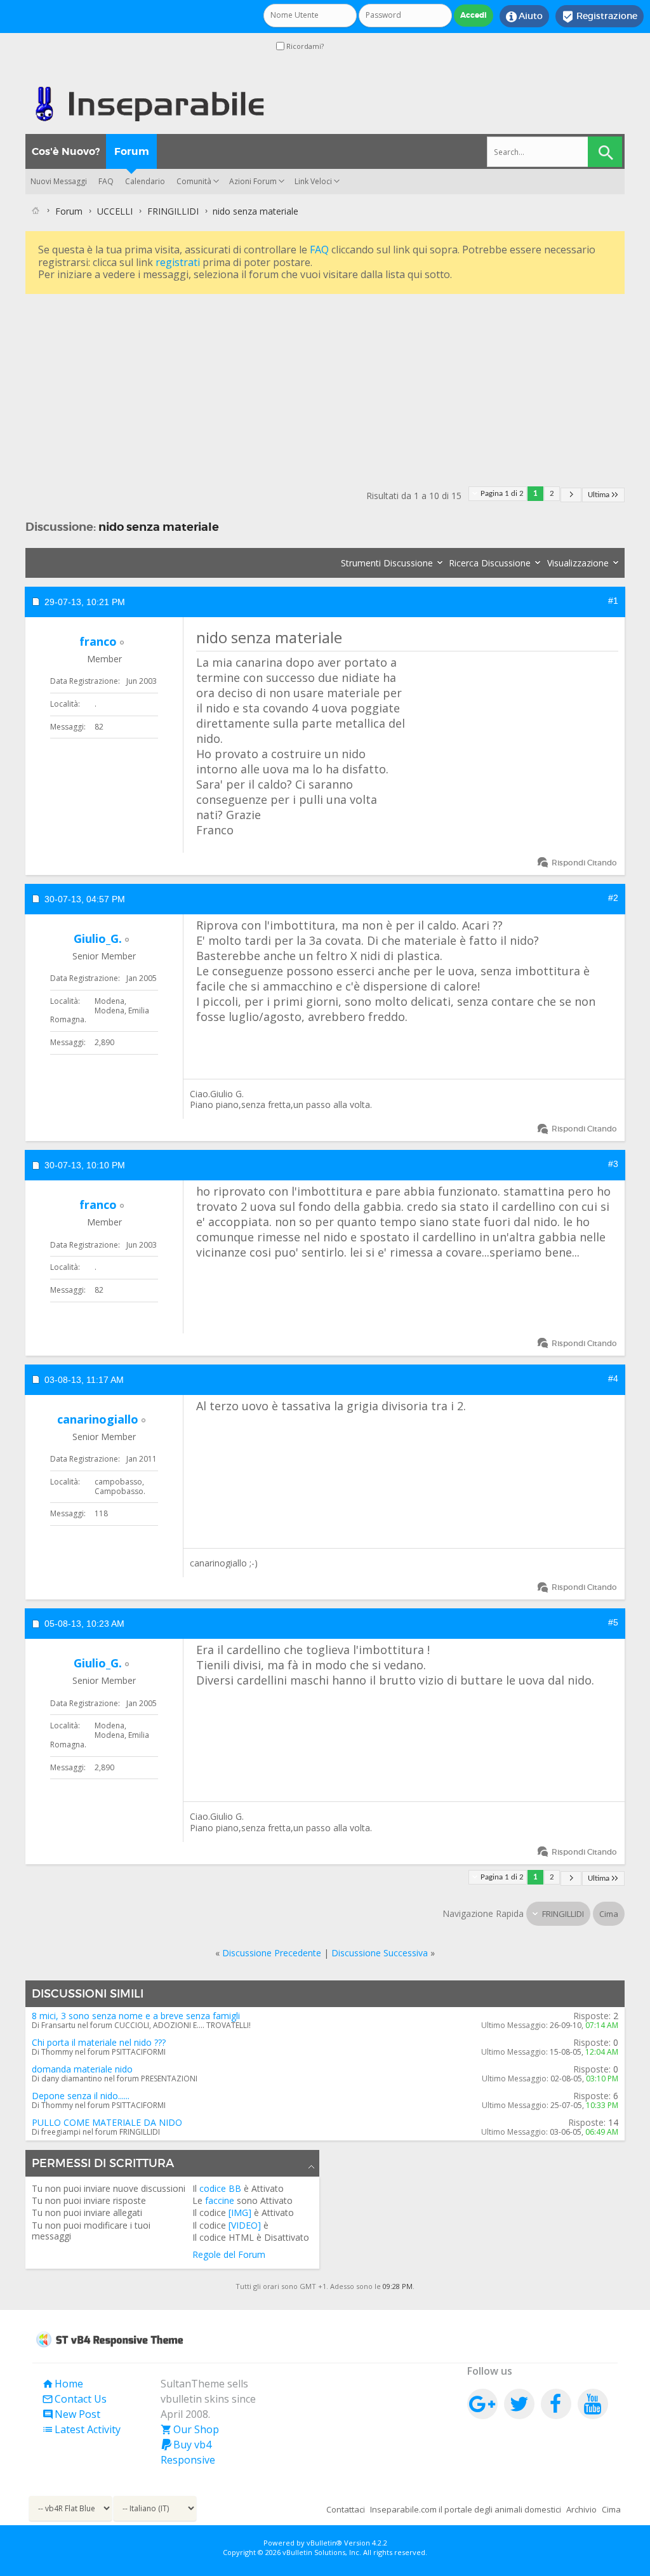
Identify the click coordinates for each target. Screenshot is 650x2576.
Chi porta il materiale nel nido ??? (99, 2042)
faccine (220, 2200)
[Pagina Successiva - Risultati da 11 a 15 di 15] (571, 495)
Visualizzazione (578, 563)
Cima (609, 1914)
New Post (71, 2414)
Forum (132, 151)
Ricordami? (304, 46)
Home (63, 2384)
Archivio (581, 2509)
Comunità (194, 181)
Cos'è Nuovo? (66, 151)
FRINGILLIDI (173, 211)
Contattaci (346, 2509)
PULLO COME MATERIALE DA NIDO (107, 2122)
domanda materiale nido (82, 2069)
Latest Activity (81, 2429)
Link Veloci (313, 181)
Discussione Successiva (380, 1953)
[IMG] (240, 2212)
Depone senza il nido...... (81, 2096)
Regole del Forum (229, 2254)
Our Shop (190, 2429)
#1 (613, 601)
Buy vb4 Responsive (188, 2452)
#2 (613, 898)
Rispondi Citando (584, 863)
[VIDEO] (245, 2225)
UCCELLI (115, 211)
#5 (613, 1622)
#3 (613, 1164)
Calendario (145, 181)
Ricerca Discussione (490, 563)
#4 (613, 1378)
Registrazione (600, 17)
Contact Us (74, 2399)
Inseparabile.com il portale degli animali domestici (466, 2509)
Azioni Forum (253, 181)
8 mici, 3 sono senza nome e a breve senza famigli (136, 2016)
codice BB (220, 2188)
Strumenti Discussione (387, 563)
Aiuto (524, 17)
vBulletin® (324, 2543)
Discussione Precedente (272, 1953)
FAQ (106, 181)
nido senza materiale (159, 527)
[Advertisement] (325, 386)
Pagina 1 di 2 (502, 494)
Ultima (599, 495)
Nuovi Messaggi (59, 181)
